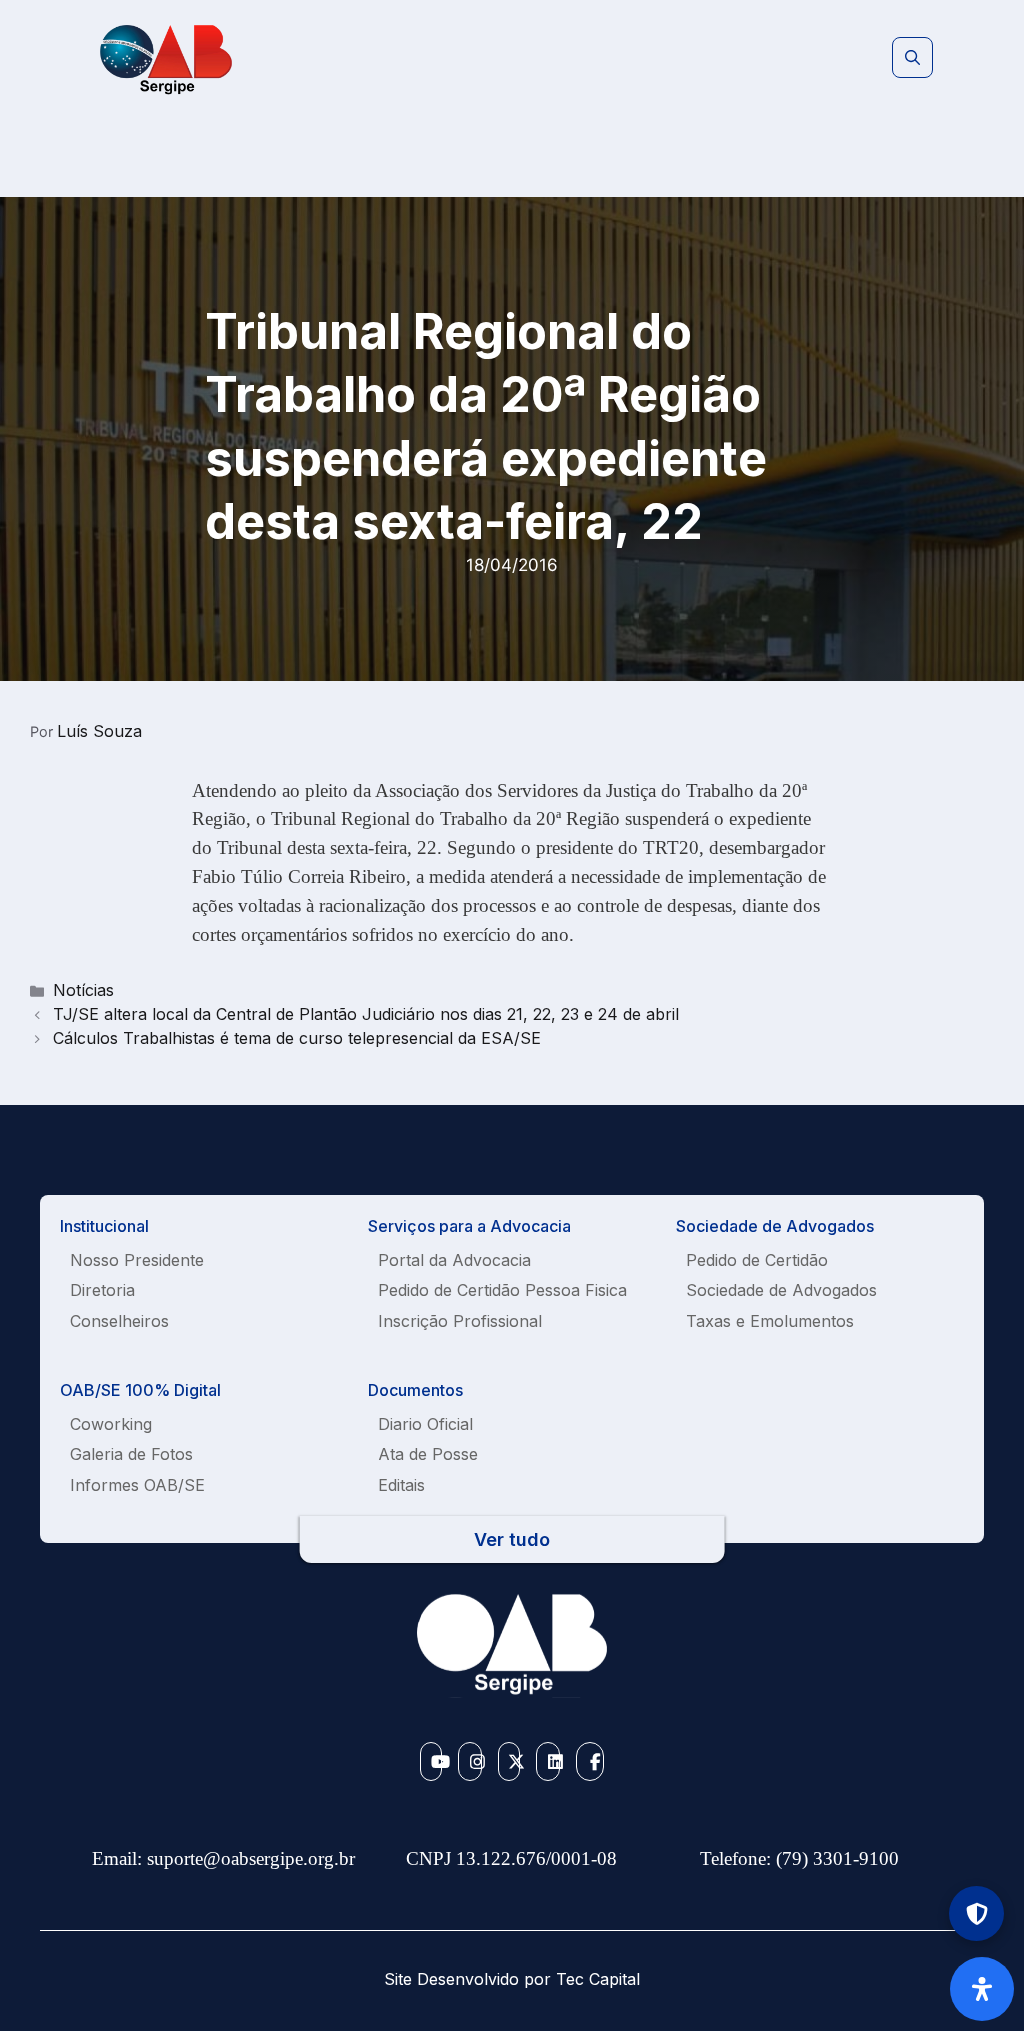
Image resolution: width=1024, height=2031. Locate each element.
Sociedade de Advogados (781, 1290)
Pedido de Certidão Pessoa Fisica (502, 1290)
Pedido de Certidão (757, 1260)
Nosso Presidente (137, 1260)
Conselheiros (119, 1321)
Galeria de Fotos (131, 1454)
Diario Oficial (425, 1424)
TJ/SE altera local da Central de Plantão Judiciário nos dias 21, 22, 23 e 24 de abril (366, 1014)
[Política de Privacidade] (976, 1913)
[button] (912, 58)
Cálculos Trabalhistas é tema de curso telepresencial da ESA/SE (297, 1038)
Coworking (111, 1424)
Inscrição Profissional (460, 1321)
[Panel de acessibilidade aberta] (982, 1989)
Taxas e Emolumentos (770, 1321)
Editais (401, 1485)
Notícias (83, 990)
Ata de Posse (428, 1454)
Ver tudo (512, 1539)
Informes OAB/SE (137, 1485)
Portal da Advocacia (454, 1260)
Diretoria (102, 1290)
